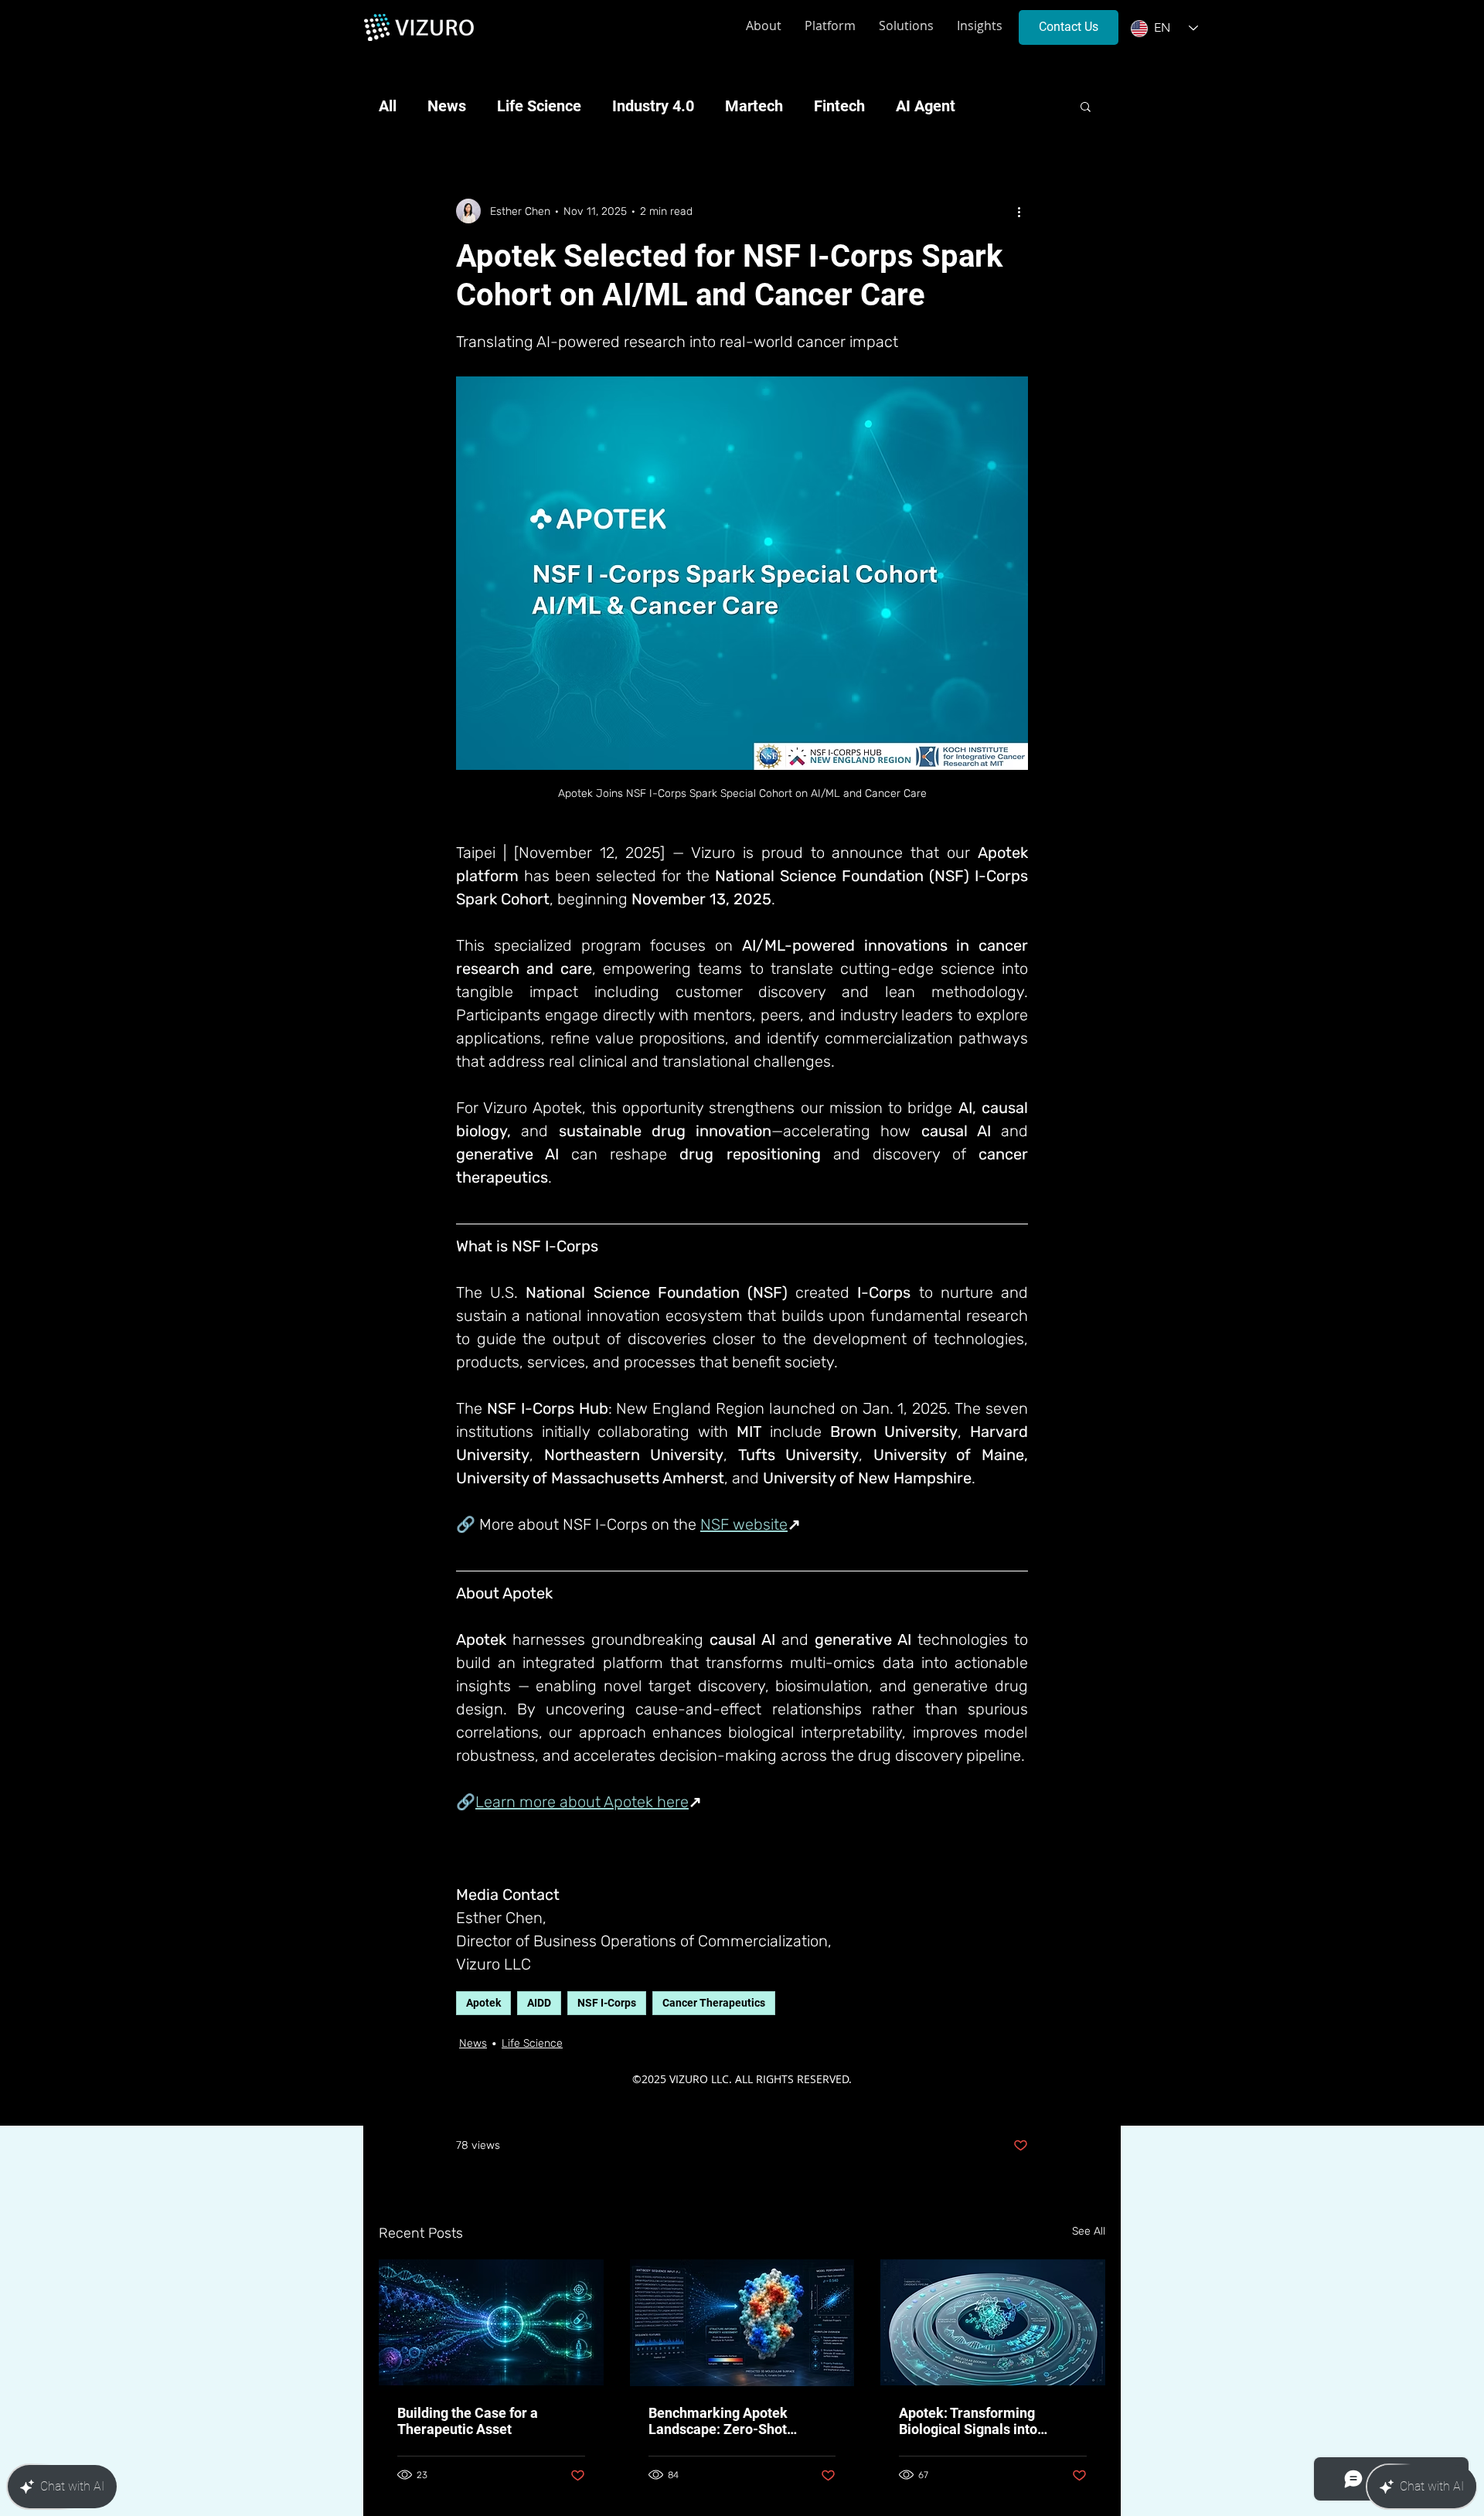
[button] (1086, 106)
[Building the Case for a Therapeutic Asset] (491, 2322)
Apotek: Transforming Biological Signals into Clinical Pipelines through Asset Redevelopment (979, 2421)
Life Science (539, 106)
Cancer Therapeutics (714, 2003)
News (447, 106)
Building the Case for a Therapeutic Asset (468, 2421)
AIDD (539, 2003)
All (388, 106)
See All (1089, 2231)
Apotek (483, 2003)
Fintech (839, 106)
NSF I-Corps (607, 2003)
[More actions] (1019, 211)
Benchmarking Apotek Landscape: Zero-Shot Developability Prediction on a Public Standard (742, 2421)
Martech (754, 106)
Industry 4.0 (653, 106)
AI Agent (926, 106)
